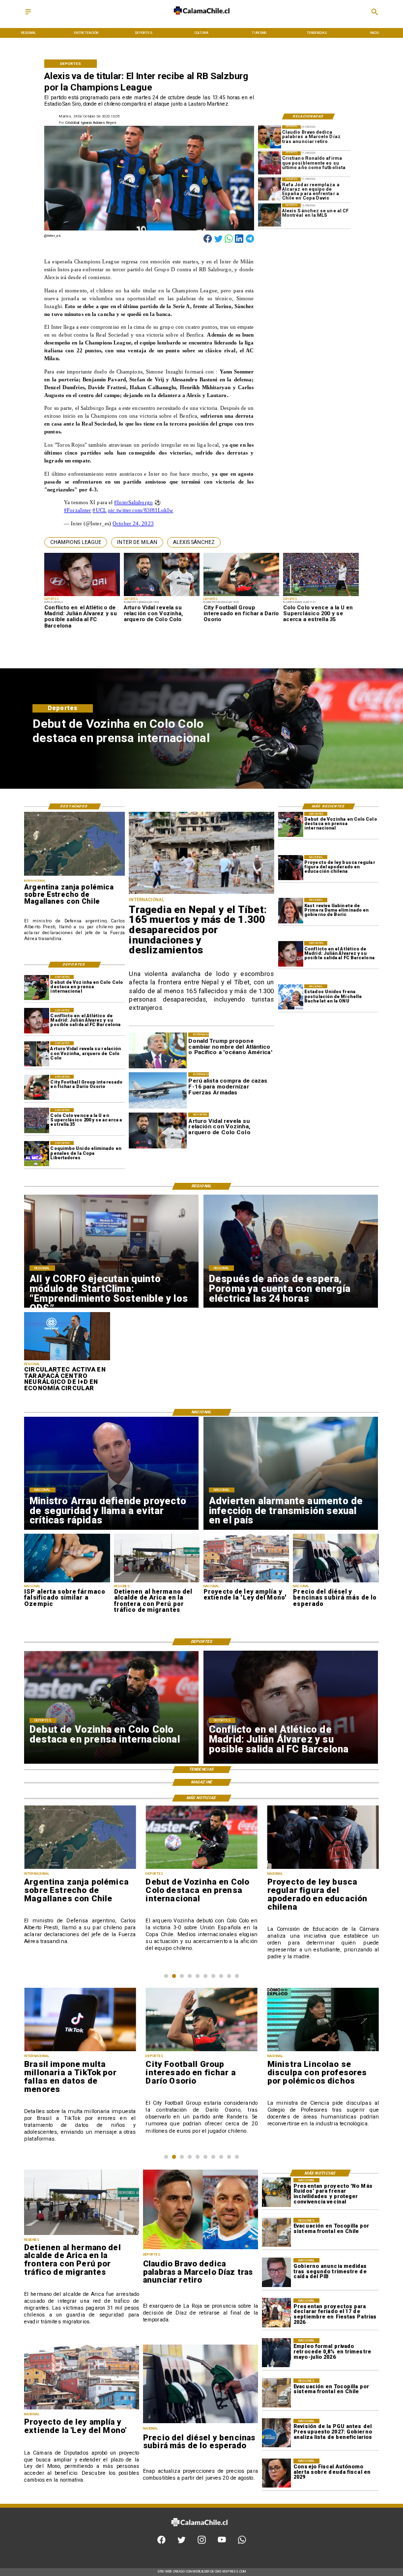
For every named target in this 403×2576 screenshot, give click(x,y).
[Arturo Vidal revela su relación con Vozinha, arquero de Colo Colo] (37, 1054)
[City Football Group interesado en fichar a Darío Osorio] (37, 1087)
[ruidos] (276, 2192)
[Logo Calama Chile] (202, 19)
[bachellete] (291, 997)
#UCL (99, 510)
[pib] (276, 2273)
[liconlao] (323, 2051)
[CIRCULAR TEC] (67, 1360)
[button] (76, 542)
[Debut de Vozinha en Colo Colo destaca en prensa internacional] (291, 824)
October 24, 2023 (133, 524)
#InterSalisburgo (133, 502)
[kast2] (291, 910)
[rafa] (270, 189)
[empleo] (276, 2353)
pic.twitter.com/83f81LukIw (141, 510)
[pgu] (276, 2433)
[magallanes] (74, 875)
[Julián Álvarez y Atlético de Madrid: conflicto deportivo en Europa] (291, 954)
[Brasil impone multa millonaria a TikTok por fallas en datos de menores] (80, 2051)
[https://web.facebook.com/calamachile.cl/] (161, 2543)
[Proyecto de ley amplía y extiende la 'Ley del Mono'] (246, 1582)
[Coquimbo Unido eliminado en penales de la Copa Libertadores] (37, 1154)
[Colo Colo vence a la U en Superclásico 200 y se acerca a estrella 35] (37, 1121)
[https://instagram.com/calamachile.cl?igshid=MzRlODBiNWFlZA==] (202, 2543)
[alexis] (270, 215)
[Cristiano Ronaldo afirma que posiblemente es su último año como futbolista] (270, 163)
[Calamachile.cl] (28, 15)
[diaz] (270, 137)
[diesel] (336, 1582)
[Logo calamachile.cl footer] (200, 2531)
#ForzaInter (77, 510)
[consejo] (276, 2473)
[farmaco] (67, 1582)
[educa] (291, 868)
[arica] (157, 1582)
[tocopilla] (276, 2232)
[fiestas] (276, 2313)
